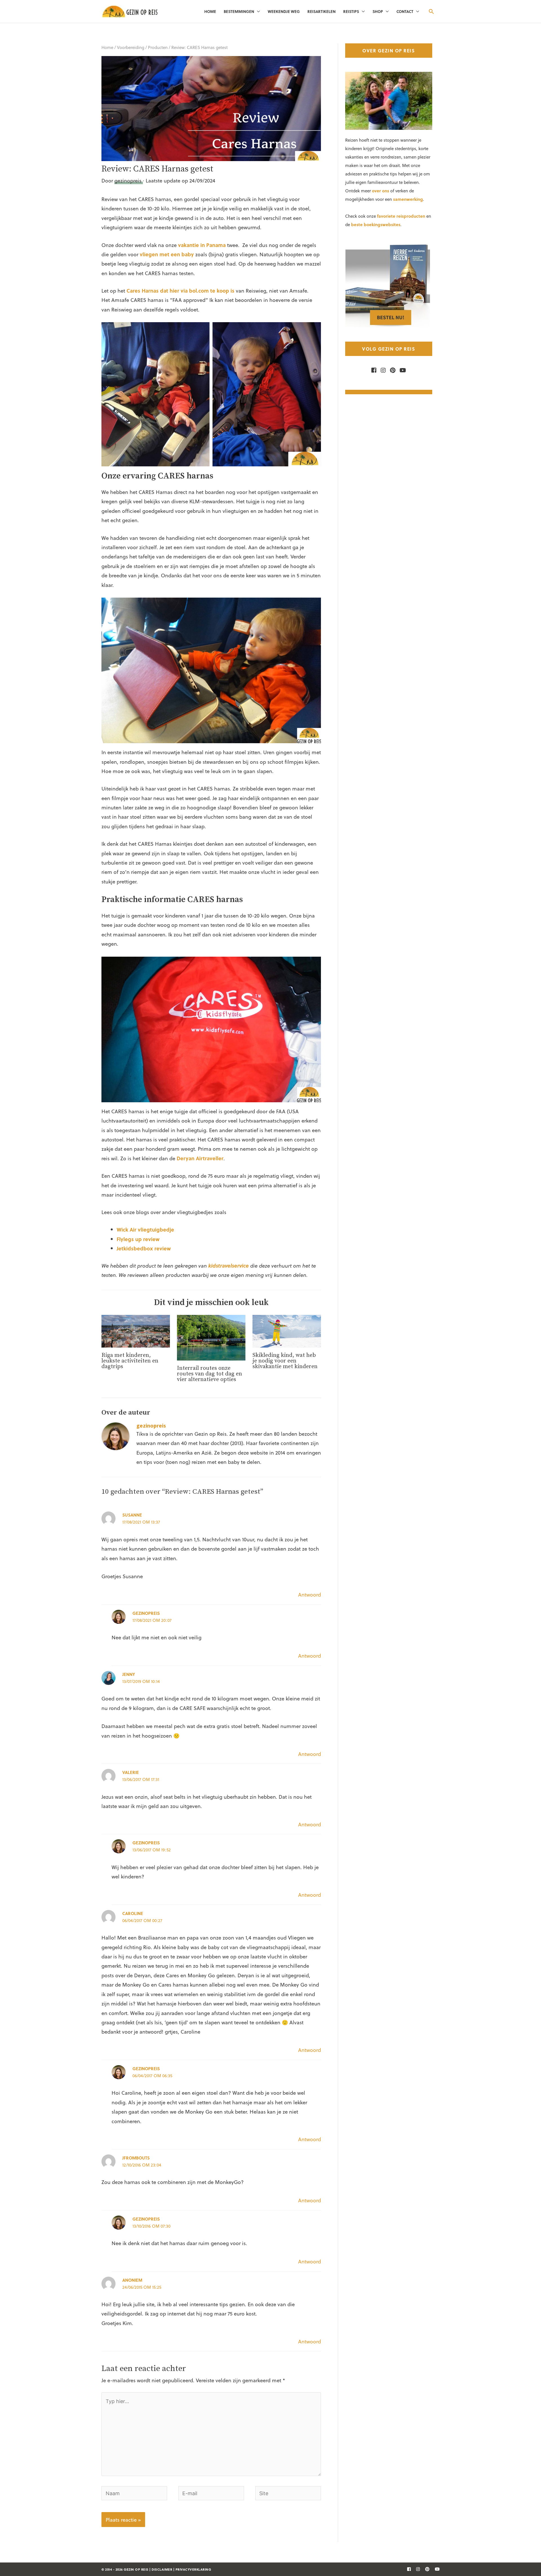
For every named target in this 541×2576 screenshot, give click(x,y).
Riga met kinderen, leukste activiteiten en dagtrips (130, 1361)
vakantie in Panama (202, 245)
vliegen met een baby (167, 254)
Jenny (129, 1674)
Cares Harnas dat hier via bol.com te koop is (180, 290)
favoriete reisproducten (401, 216)
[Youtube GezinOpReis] (401, 370)
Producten (158, 47)
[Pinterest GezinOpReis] (391, 370)
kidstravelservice (229, 1265)
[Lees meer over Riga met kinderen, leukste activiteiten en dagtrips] (136, 1330)
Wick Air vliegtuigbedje (145, 1229)
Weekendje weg (284, 11)
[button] (431, 11)
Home (210, 11)
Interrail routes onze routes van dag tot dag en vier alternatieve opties (209, 1374)
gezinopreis (146, 1613)
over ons (381, 191)
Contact (405, 11)
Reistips (351, 11)
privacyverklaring (193, 2569)
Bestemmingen (239, 11)
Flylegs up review (138, 1239)
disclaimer (162, 2569)
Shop (378, 11)
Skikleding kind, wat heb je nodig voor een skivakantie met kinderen (285, 1361)
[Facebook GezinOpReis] (374, 370)
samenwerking (408, 199)
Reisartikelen (322, 11)
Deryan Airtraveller (200, 1158)
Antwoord (310, 1594)
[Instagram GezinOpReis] (382, 370)
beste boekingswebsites (376, 224)
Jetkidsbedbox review (144, 1248)
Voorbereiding (131, 47)
